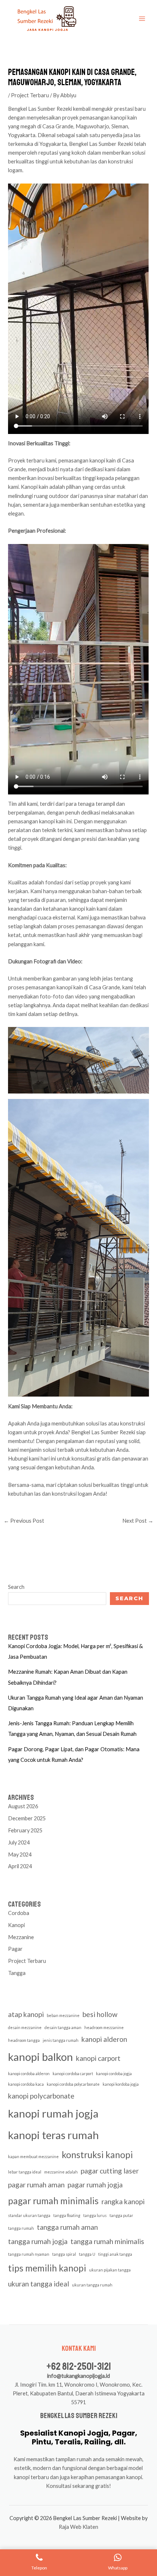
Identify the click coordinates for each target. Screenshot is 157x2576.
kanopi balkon (41, 2057)
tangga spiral (64, 2254)
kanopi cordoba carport (73, 2073)
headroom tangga (24, 2040)
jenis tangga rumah (61, 2040)
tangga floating (67, 2215)
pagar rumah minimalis (53, 2201)
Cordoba (19, 1913)
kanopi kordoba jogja (121, 2084)
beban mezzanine (63, 2015)
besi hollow (100, 2014)
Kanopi (16, 1925)
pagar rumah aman (36, 2185)
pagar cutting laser (110, 2171)
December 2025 (27, 1818)
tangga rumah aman (67, 2227)
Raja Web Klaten (78, 2527)
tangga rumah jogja (38, 2241)
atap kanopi (26, 2014)
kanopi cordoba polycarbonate (73, 2084)
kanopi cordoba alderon (29, 2073)
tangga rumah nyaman (29, 2254)
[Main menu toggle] (142, 19)
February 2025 (25, 1830)
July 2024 (19, 1842)
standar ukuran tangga (29, 2215)
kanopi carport (98, 2058)
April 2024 (20, 1866)
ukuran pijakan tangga (110, 2270)
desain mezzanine (25, 2027)
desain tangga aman (63, 2027)
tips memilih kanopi (47, 2268)
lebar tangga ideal (25, 2172)
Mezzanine (21, 1937)
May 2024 (20, 1854)
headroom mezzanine (104, 2027)
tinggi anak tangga (115, 2254)
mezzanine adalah (61, 2172)
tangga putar (121, 2215)
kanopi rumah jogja (53, 2113)
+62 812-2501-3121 (79, 2366)
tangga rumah (21, 2228)
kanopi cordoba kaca (26, 2084)
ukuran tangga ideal (39, 2284)
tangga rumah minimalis (107, 2241)
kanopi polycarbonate (41, 2096)
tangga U (87, 2254)
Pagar (15, 1949)
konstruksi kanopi (97, 2155)
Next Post (138, 1521)
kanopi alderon (104, 2039)
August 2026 (23, 1806)
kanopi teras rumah (53, 2135)
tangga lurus (95, 2215)
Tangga (17, 1973)
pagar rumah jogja (95, 2185)
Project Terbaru (30, 95)
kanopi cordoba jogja (114, 2073)
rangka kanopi (123, 2201)
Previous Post (24, 1521)
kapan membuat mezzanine (33, 2156)
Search (16, 1587)
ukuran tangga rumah (92, 2285)
